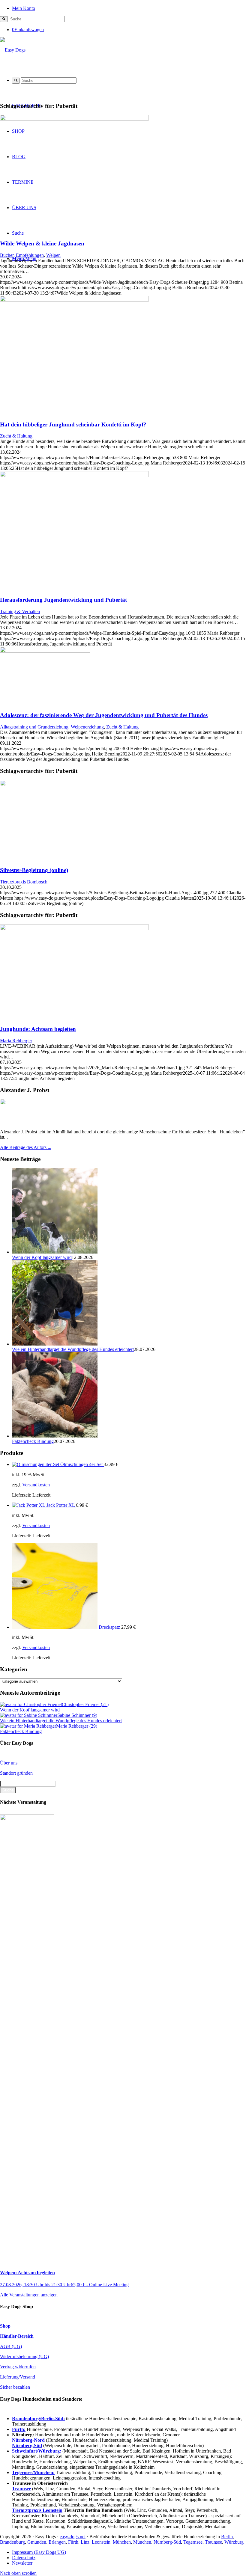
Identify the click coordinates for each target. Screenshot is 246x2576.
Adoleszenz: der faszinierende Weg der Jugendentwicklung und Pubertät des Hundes (104, 715)
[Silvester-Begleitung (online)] (60, 784)
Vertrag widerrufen (18, 2367)
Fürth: (19, 2429)
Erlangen (57, 2542)
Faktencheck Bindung (33, 1441)
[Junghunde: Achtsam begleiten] (74, 929)
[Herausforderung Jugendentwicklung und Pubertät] (74, 475)
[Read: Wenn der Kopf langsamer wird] (55, 1252)
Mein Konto (24, 8)
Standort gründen (16, 1773)
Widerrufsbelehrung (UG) (24, 2356)
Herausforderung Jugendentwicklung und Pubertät (63, 600)
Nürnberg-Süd (167, 2542)
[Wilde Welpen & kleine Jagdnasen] (74, 119)
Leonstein (101, 2542)
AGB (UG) (11, 2346)
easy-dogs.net (73, 2537)
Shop (5, 2326)
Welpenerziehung (87, 727)
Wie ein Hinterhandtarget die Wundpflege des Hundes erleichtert (73, 1349)
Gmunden (37, 2542)
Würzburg (234, 2542)
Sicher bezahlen (15, 2387)
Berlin (227, 2537)
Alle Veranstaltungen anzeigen (29, 2295)
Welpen (53, 255)
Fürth (73, 2542)
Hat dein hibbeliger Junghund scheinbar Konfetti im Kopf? (73, 424)
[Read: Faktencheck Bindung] (55, 1436)
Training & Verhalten (20, 611)
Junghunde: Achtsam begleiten (38, 1029)
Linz (85, 2542)
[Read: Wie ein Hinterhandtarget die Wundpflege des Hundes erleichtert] (55, 1344)
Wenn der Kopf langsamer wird (42, 1257)
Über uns (9, 1763)
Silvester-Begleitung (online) (34, 870)
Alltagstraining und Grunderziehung (34, 727)
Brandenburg (12, 2542)
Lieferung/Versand (18, 2377)
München (122, 2542)
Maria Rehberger (16, 1041)
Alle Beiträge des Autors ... (26, 1147)
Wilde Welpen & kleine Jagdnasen (42, 243)
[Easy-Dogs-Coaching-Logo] (13, 50)
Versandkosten (36, 1485)
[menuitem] (129, 8)
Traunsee (213, 2542)
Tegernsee (193, 2542)
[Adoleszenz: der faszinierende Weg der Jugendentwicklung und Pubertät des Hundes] (45, 651)
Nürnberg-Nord (29, 2440)
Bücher (7, 255)
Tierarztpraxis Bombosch (24, 882)
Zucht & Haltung (16, 436)
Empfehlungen (30, 255)
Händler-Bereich (17, 2336)
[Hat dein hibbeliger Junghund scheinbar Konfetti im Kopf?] (74, 300)
